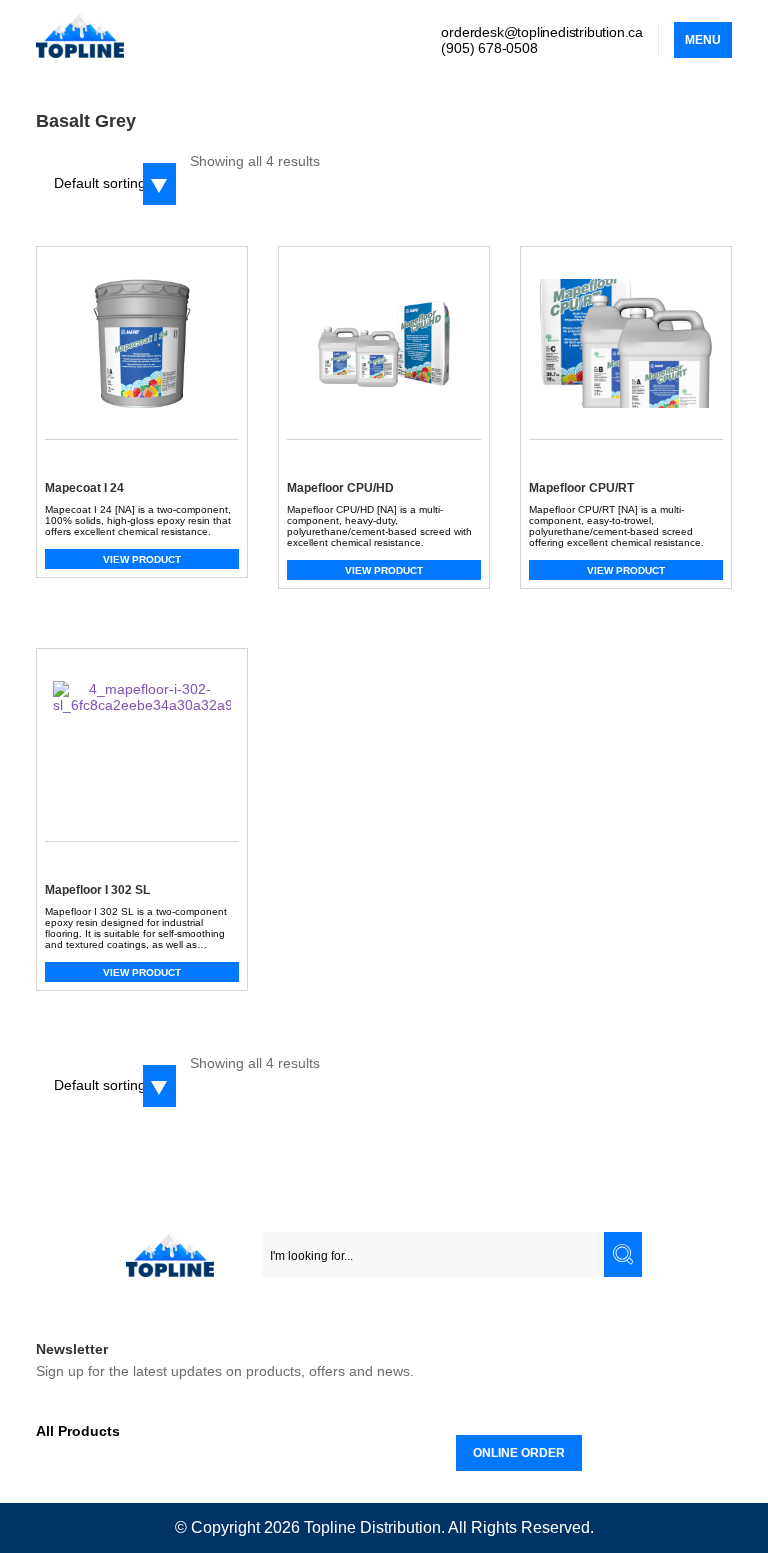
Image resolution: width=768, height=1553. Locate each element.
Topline (330, 1527)
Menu (703, 40)
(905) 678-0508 (489, 48)
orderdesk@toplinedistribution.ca (542, 32)
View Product (142, 559)
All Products (78, 1431)
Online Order (519, 1453)
